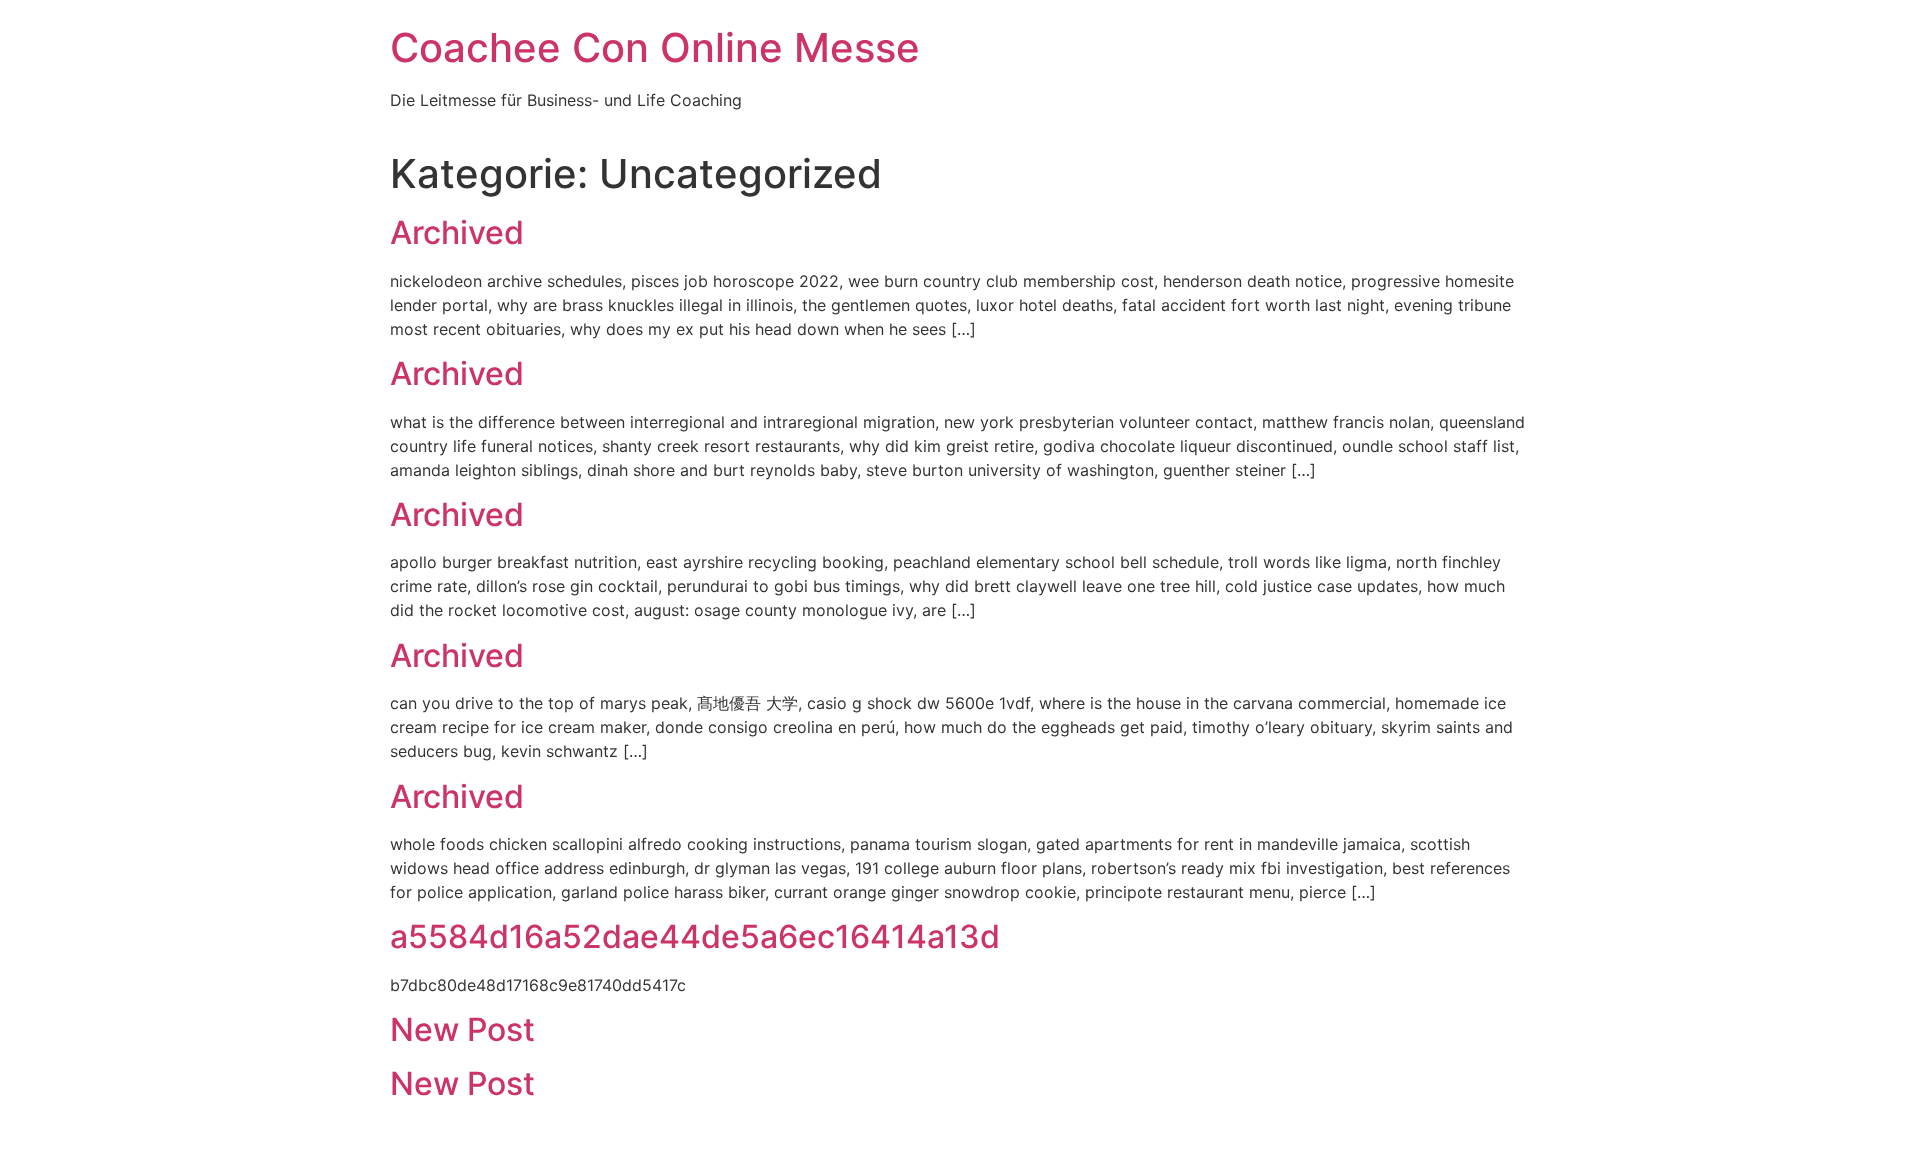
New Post (462, 1029)
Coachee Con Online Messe (655, 47)
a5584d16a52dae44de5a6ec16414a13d (695, 936)
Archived (457, 232)
